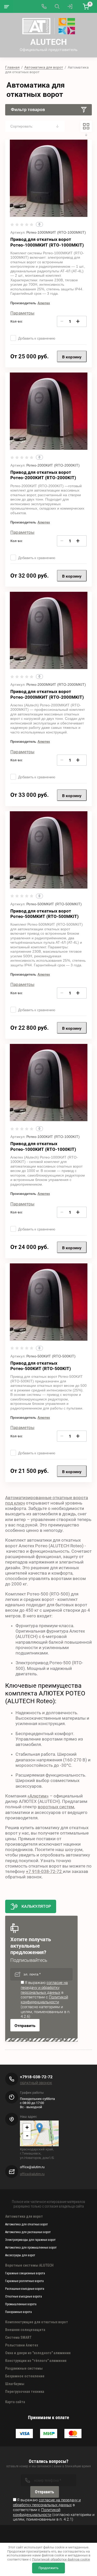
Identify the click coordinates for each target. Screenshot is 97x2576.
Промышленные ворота (21, 2304)
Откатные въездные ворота (24, 2296)
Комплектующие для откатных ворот (37, 2322)
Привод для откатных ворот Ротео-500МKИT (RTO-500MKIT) (44, 914)
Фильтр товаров (28, 110)
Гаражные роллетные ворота (24, 2281)
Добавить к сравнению (37, 338)
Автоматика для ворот (44, 67)
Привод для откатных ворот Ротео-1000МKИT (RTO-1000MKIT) (47, 242)
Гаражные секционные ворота (25, 2273)
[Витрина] (86, 126)
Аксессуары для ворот (20, 2255)
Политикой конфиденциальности (44, 2000)
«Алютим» (38, 1796)
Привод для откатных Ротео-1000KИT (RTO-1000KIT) (43, 1146)
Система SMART (18, 2337)
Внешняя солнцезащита (25, 2330)
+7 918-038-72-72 (44, 1871)
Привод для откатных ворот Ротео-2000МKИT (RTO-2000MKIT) (47, 694)
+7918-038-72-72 (36, 2077)
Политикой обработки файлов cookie (61, 2559)
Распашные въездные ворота (25, 2289)
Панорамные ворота (18, 2312)
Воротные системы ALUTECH (29, 2265)
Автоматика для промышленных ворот (31, 2248)
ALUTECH (49, 42)
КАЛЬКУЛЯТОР (36, 1906)
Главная (12, 67)
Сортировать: (22, 126)
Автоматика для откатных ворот (27, 2224)
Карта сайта (15, 2402)
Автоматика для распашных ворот (28, 2232)
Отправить (25, 2026)
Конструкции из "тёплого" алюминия (36, 2361)
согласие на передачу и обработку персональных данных (44, 1988)
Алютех (44, 303)
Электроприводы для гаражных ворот (30, 2240)
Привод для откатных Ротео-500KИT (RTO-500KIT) (41, 1366)
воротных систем (56, 1807)
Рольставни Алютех (22, 2345)
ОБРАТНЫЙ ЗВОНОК (36, 2083)
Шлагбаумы (15, 2384)
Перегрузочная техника (25, 2392)
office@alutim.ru (32, 2174)
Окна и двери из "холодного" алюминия (38, 2353)
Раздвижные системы (24, 2368)
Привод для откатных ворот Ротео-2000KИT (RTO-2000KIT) (43, 475)
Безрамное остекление (25, 2376)
